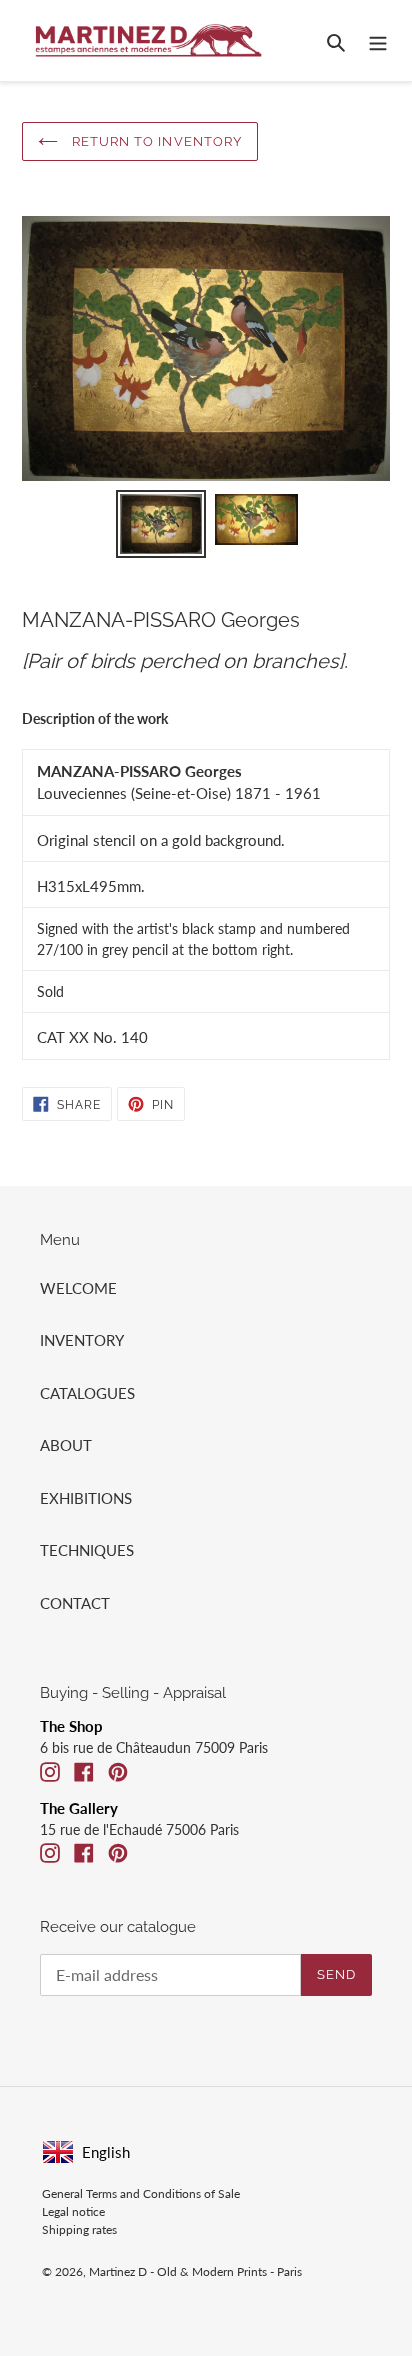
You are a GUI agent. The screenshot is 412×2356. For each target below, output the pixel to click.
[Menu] (378, 40)
